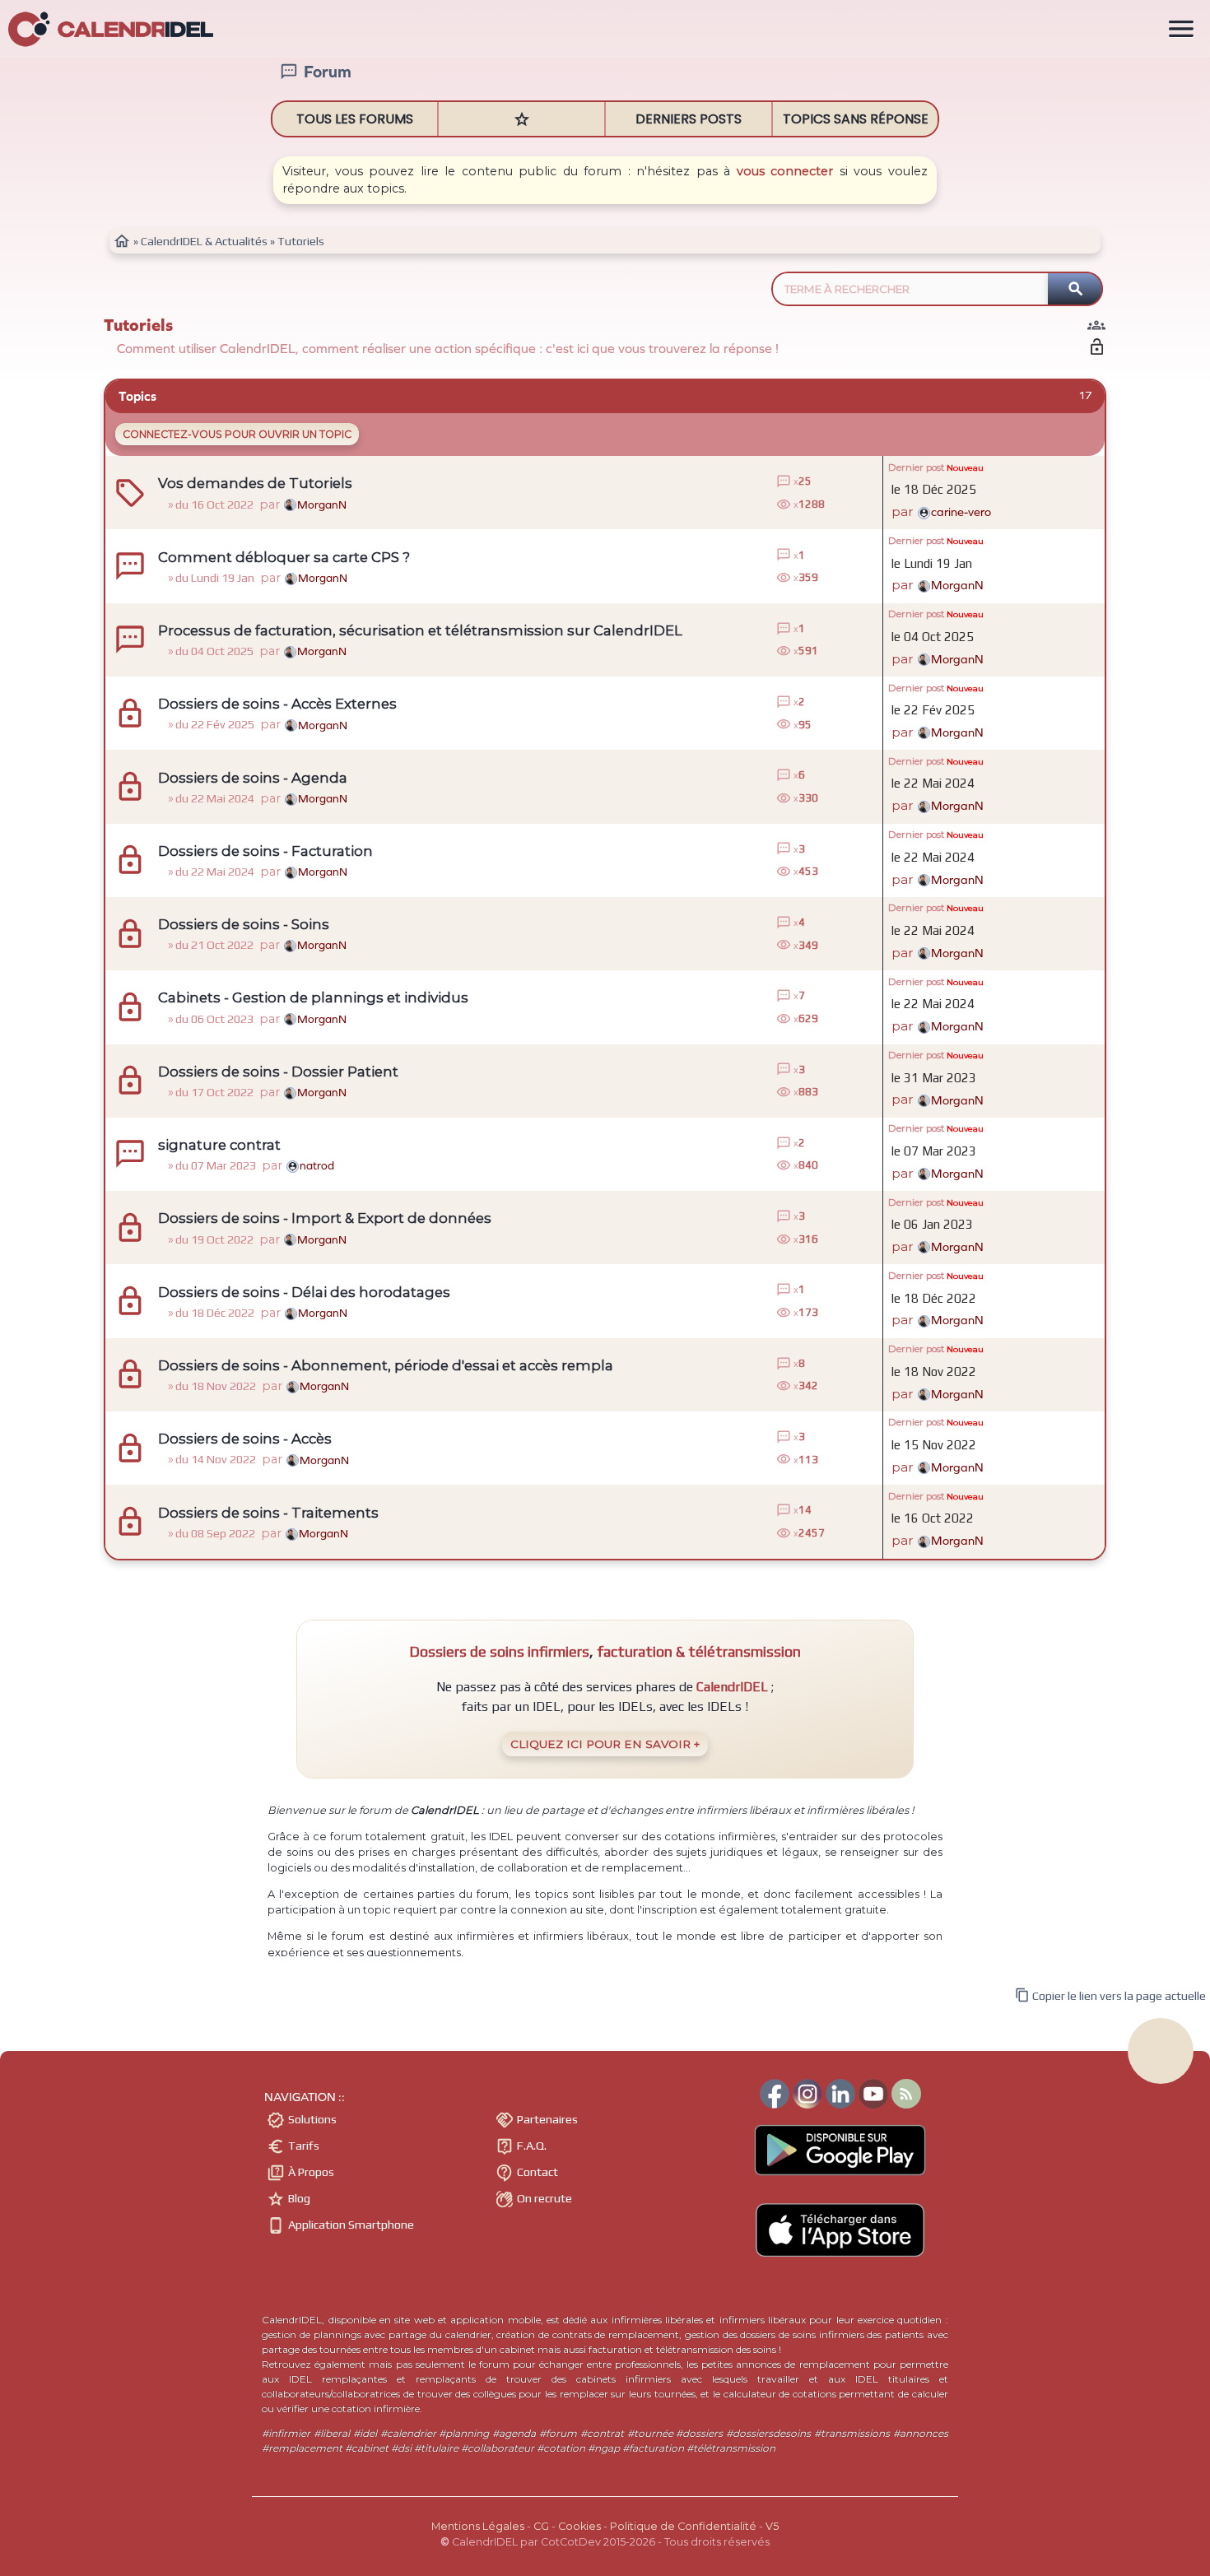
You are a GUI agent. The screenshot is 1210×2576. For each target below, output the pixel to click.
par (941, 511)
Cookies (579, 2526)
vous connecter (785, 171)
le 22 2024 (933, 783)
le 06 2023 (932, 1224)
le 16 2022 (933, 1518)
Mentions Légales (478, 2526)
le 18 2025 (934, 489)
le (932, 563)
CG (541, 2526)
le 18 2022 (934, 1298)
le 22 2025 (933, 710)
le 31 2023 (934, 1078)
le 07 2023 (934, 1151)
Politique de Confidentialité (683, 2526)
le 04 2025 (933, 637)
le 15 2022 (934, 1445)
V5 (772, 2526)
